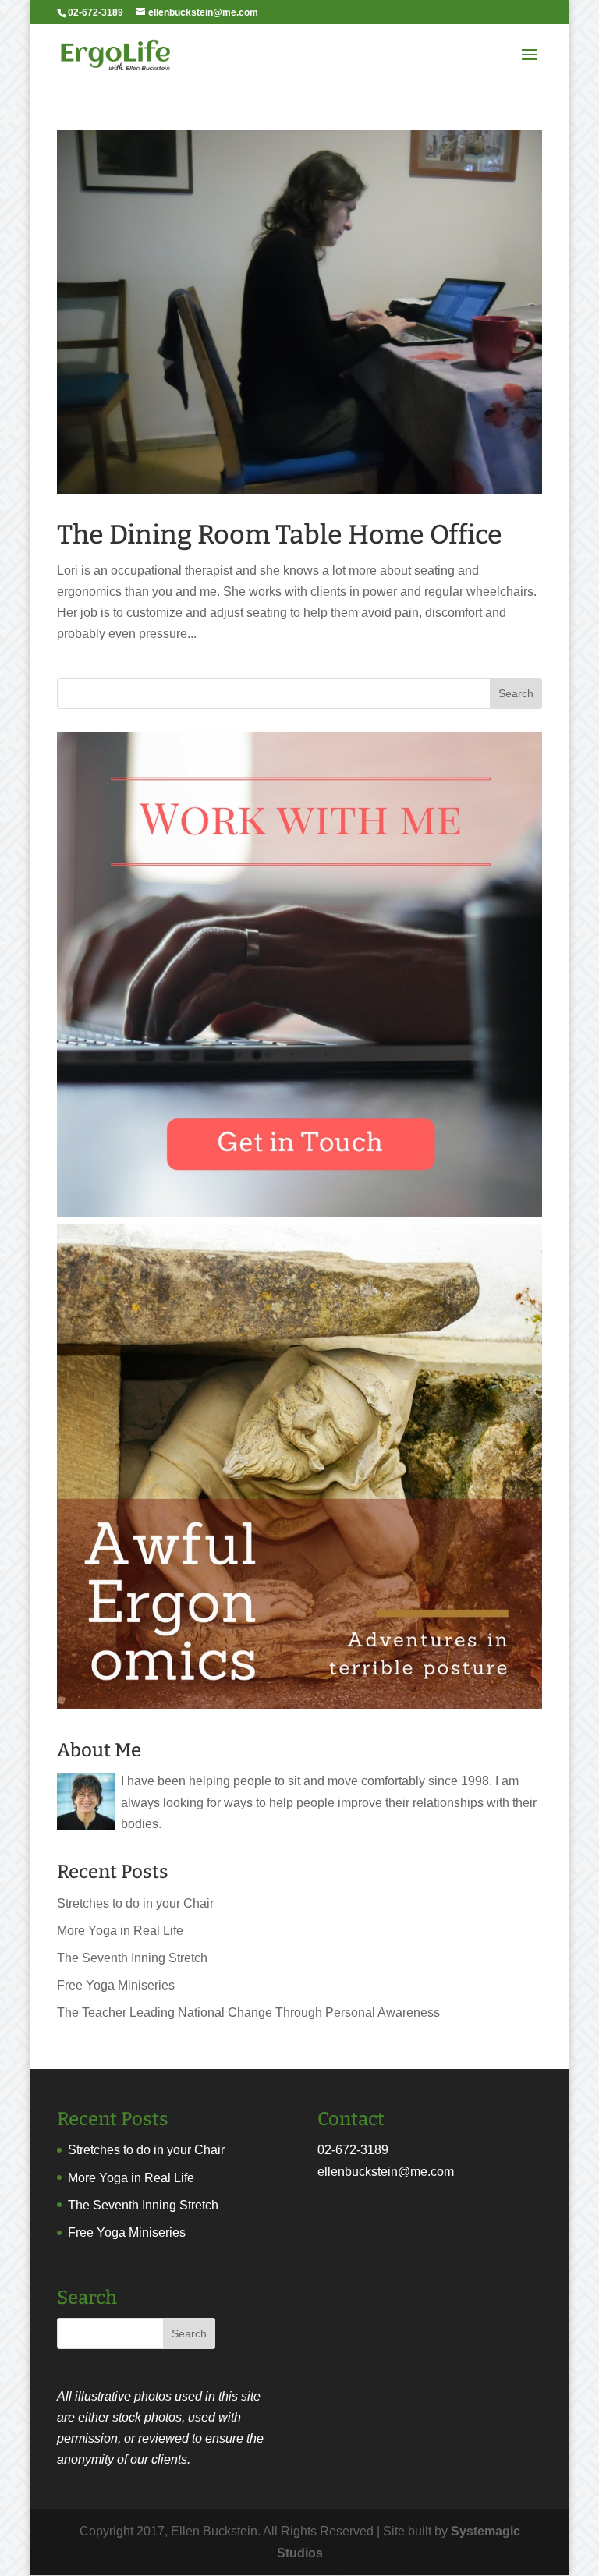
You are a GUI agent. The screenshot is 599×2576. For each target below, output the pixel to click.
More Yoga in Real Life (120, 1931)
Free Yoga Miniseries (116, 1985)
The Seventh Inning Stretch (132, 1958)
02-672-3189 (353, 2150)
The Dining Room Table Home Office (280, 535)
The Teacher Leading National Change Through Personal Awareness (248, 2013)
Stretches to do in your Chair (135, 1903)
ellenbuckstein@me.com (386, 2172)
